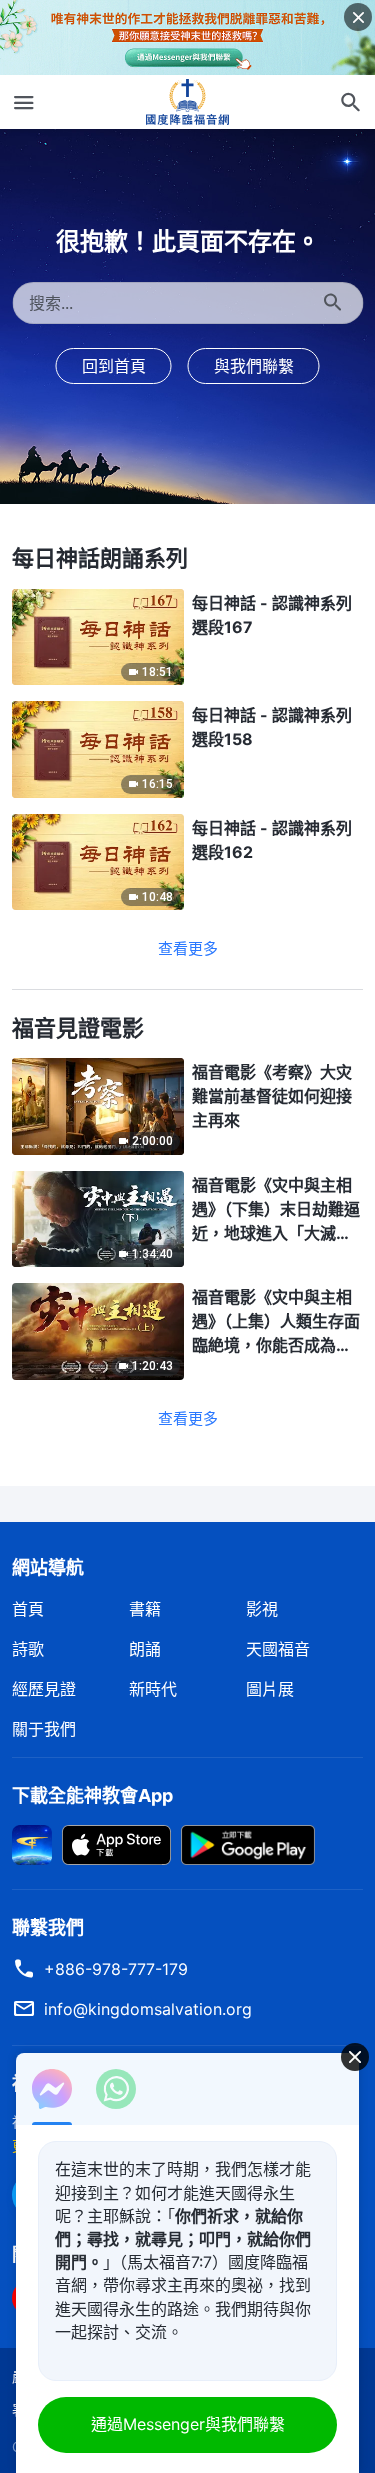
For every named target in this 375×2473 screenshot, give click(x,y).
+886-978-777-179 (116, 1969)
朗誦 (145, 1649)
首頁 (28, 1609)
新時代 (153, 1689)
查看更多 (188, 948)
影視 (262, 1609)
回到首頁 (114, 366)
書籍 (145, 1609)
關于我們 (44, 1729)
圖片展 (270, 1689)
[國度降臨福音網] (188, 102)
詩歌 (28, 1649)
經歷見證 (44, 1689)
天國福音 (278, 1649)
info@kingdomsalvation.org (148, 2009)
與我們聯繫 (254, 366)
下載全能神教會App (92, 1795)
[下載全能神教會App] (32, 1843)
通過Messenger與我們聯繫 (188, 2424)
